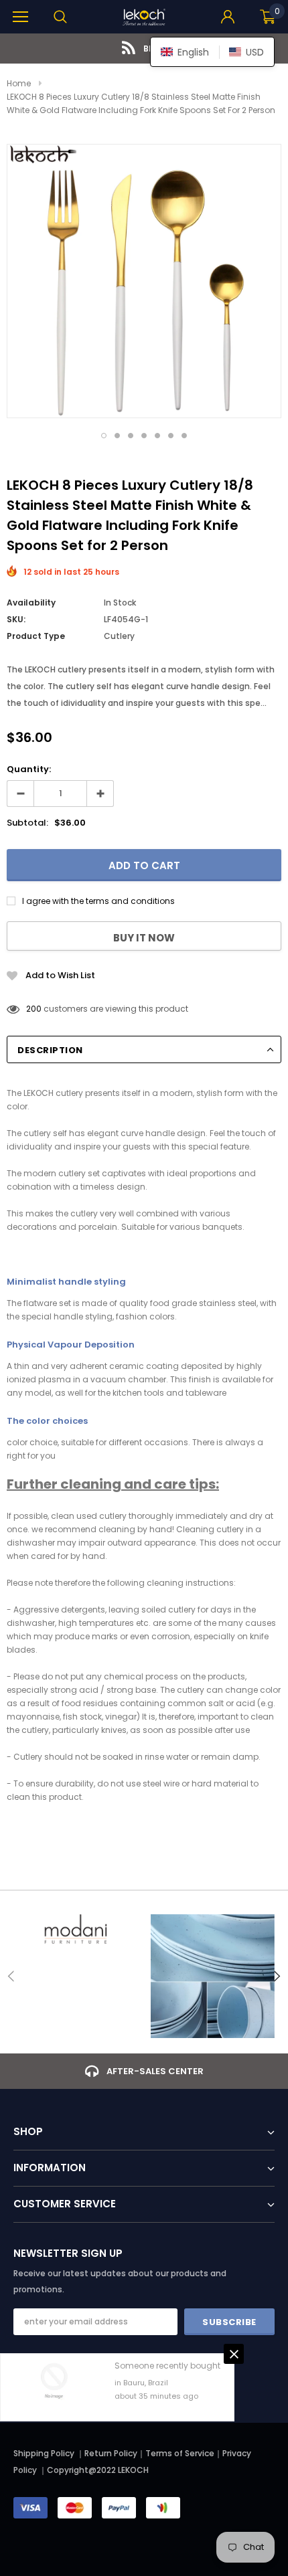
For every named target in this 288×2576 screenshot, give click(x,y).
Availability (31, 603)
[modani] (75, 1929)
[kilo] (213, 1976)
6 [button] (171, 436)
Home (19, 83)
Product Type (36, 636)
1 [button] (104, 436)
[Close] (234, 2354)
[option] (144, 49)
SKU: (16, 619)
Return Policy (111, 2453)
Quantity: (29, 769)
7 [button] (184, 436)
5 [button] (157, 436)
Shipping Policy (44, 2453)
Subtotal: (27, 823)
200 (34, 1009)
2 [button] (117, 436)
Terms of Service (180, 2453)
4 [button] (144, 436)
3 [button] (131, 436)
